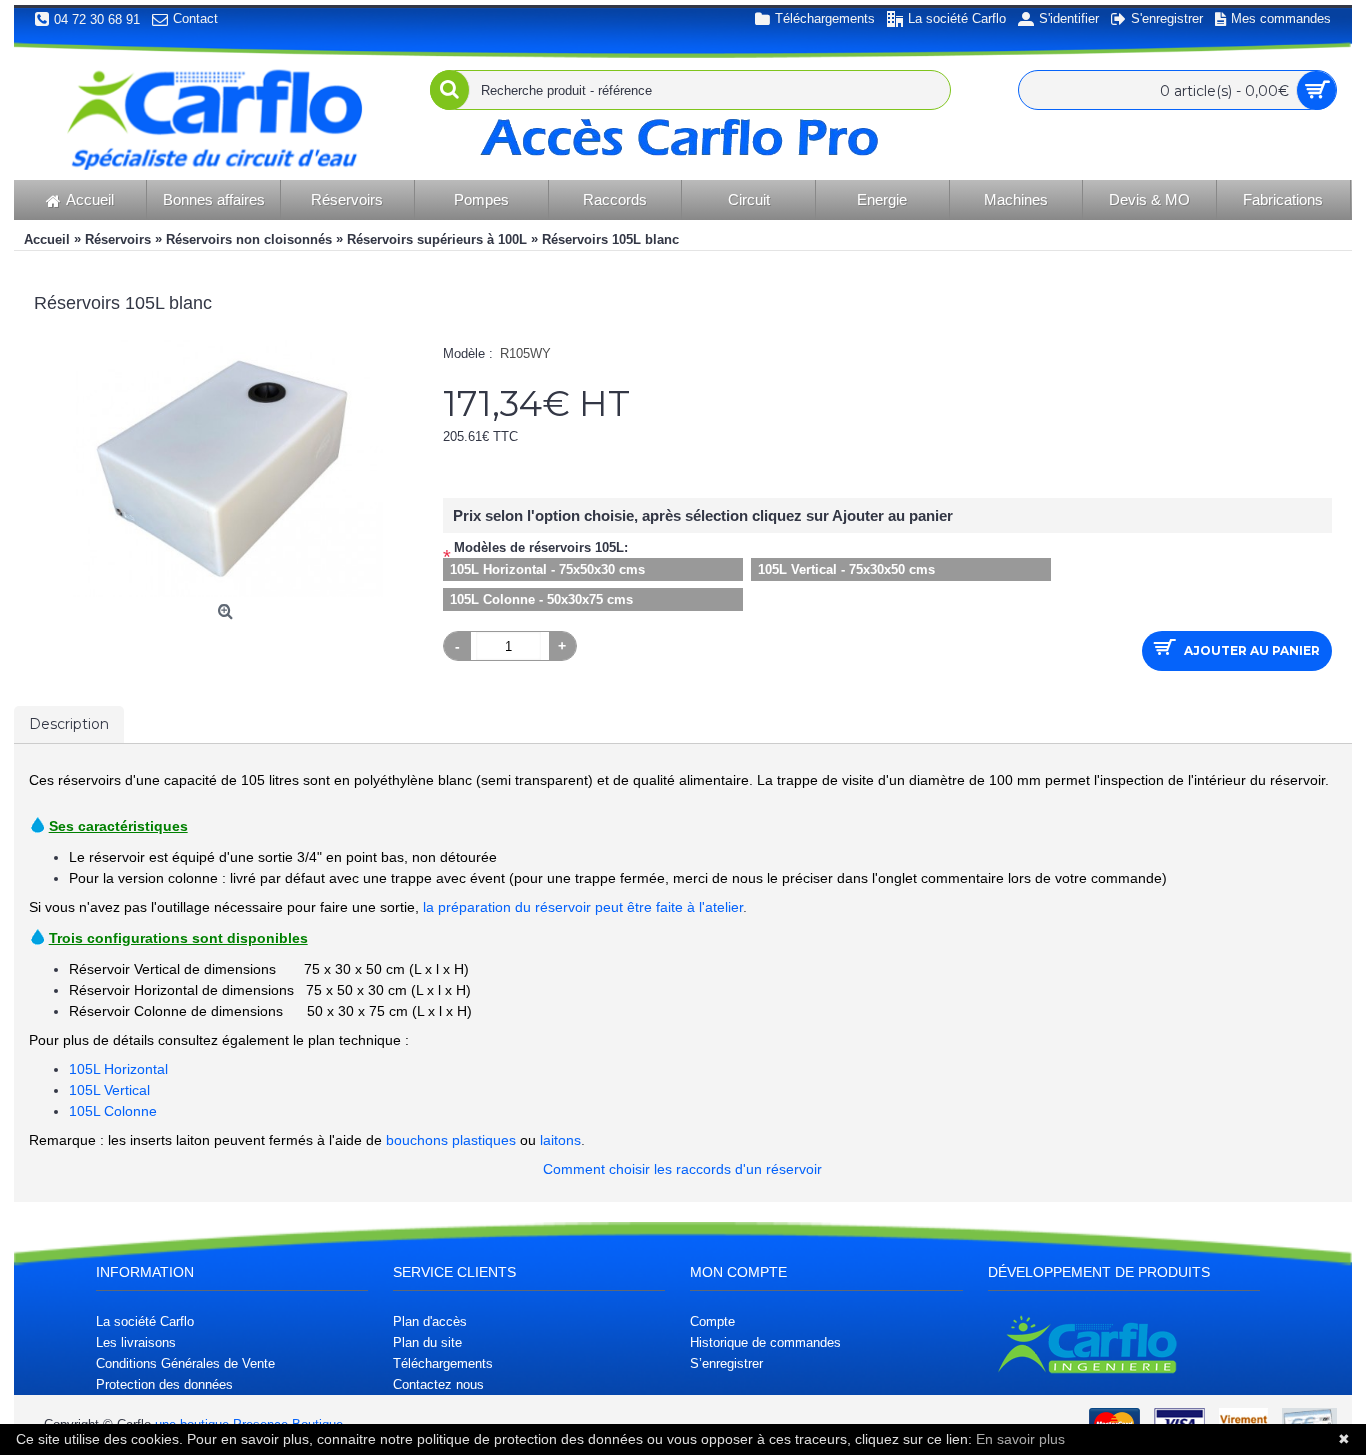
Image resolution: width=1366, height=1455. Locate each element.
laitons (560, 1140)
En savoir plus (1020, 1439)
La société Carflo (145, 1321)
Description (69, 724)
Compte (712, 1321)
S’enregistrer (726, 1363)
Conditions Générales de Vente (185, 1363)
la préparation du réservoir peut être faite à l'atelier (583, 907)
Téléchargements (443, 1363)
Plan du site (427, 1342)
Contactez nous (438, 1384)
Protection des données (164, 1384)
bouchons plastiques (451, 1140)
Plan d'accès (430, 1321)
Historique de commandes (765, 1342)
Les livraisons (136, 1342)
